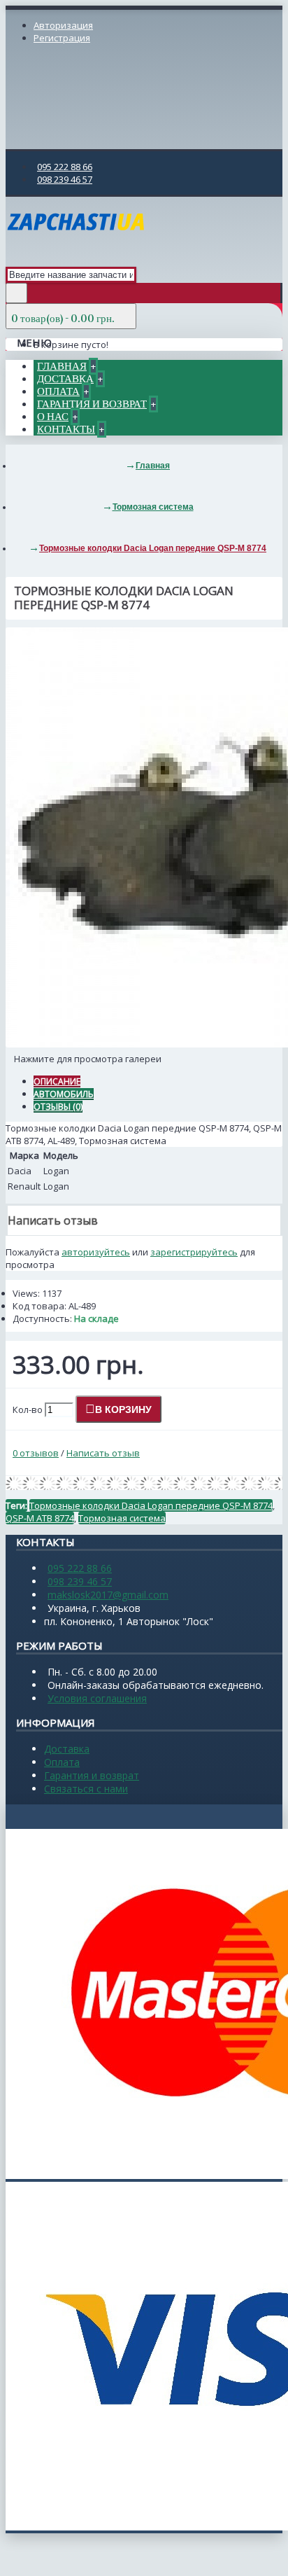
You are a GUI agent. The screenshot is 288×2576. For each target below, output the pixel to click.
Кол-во (28, 1409)
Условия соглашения (97, 1698)
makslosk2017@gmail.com (108, 1595)
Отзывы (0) (58, 1107)
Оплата (62, 1762)
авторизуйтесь (96, 1252)
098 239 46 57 (80, 1581)
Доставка (67, 1749)
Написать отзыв (103, 1453)
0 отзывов (36, 1453)
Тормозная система (122, 1518)
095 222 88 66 (80, 1568)
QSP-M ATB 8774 (40, 1518)
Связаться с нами (86, 1789)
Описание (57, 1081)
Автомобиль (64, 1094)
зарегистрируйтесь (194, 1252)
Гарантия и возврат (92, 1775)
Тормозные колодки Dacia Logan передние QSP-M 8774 (151, 1505)
